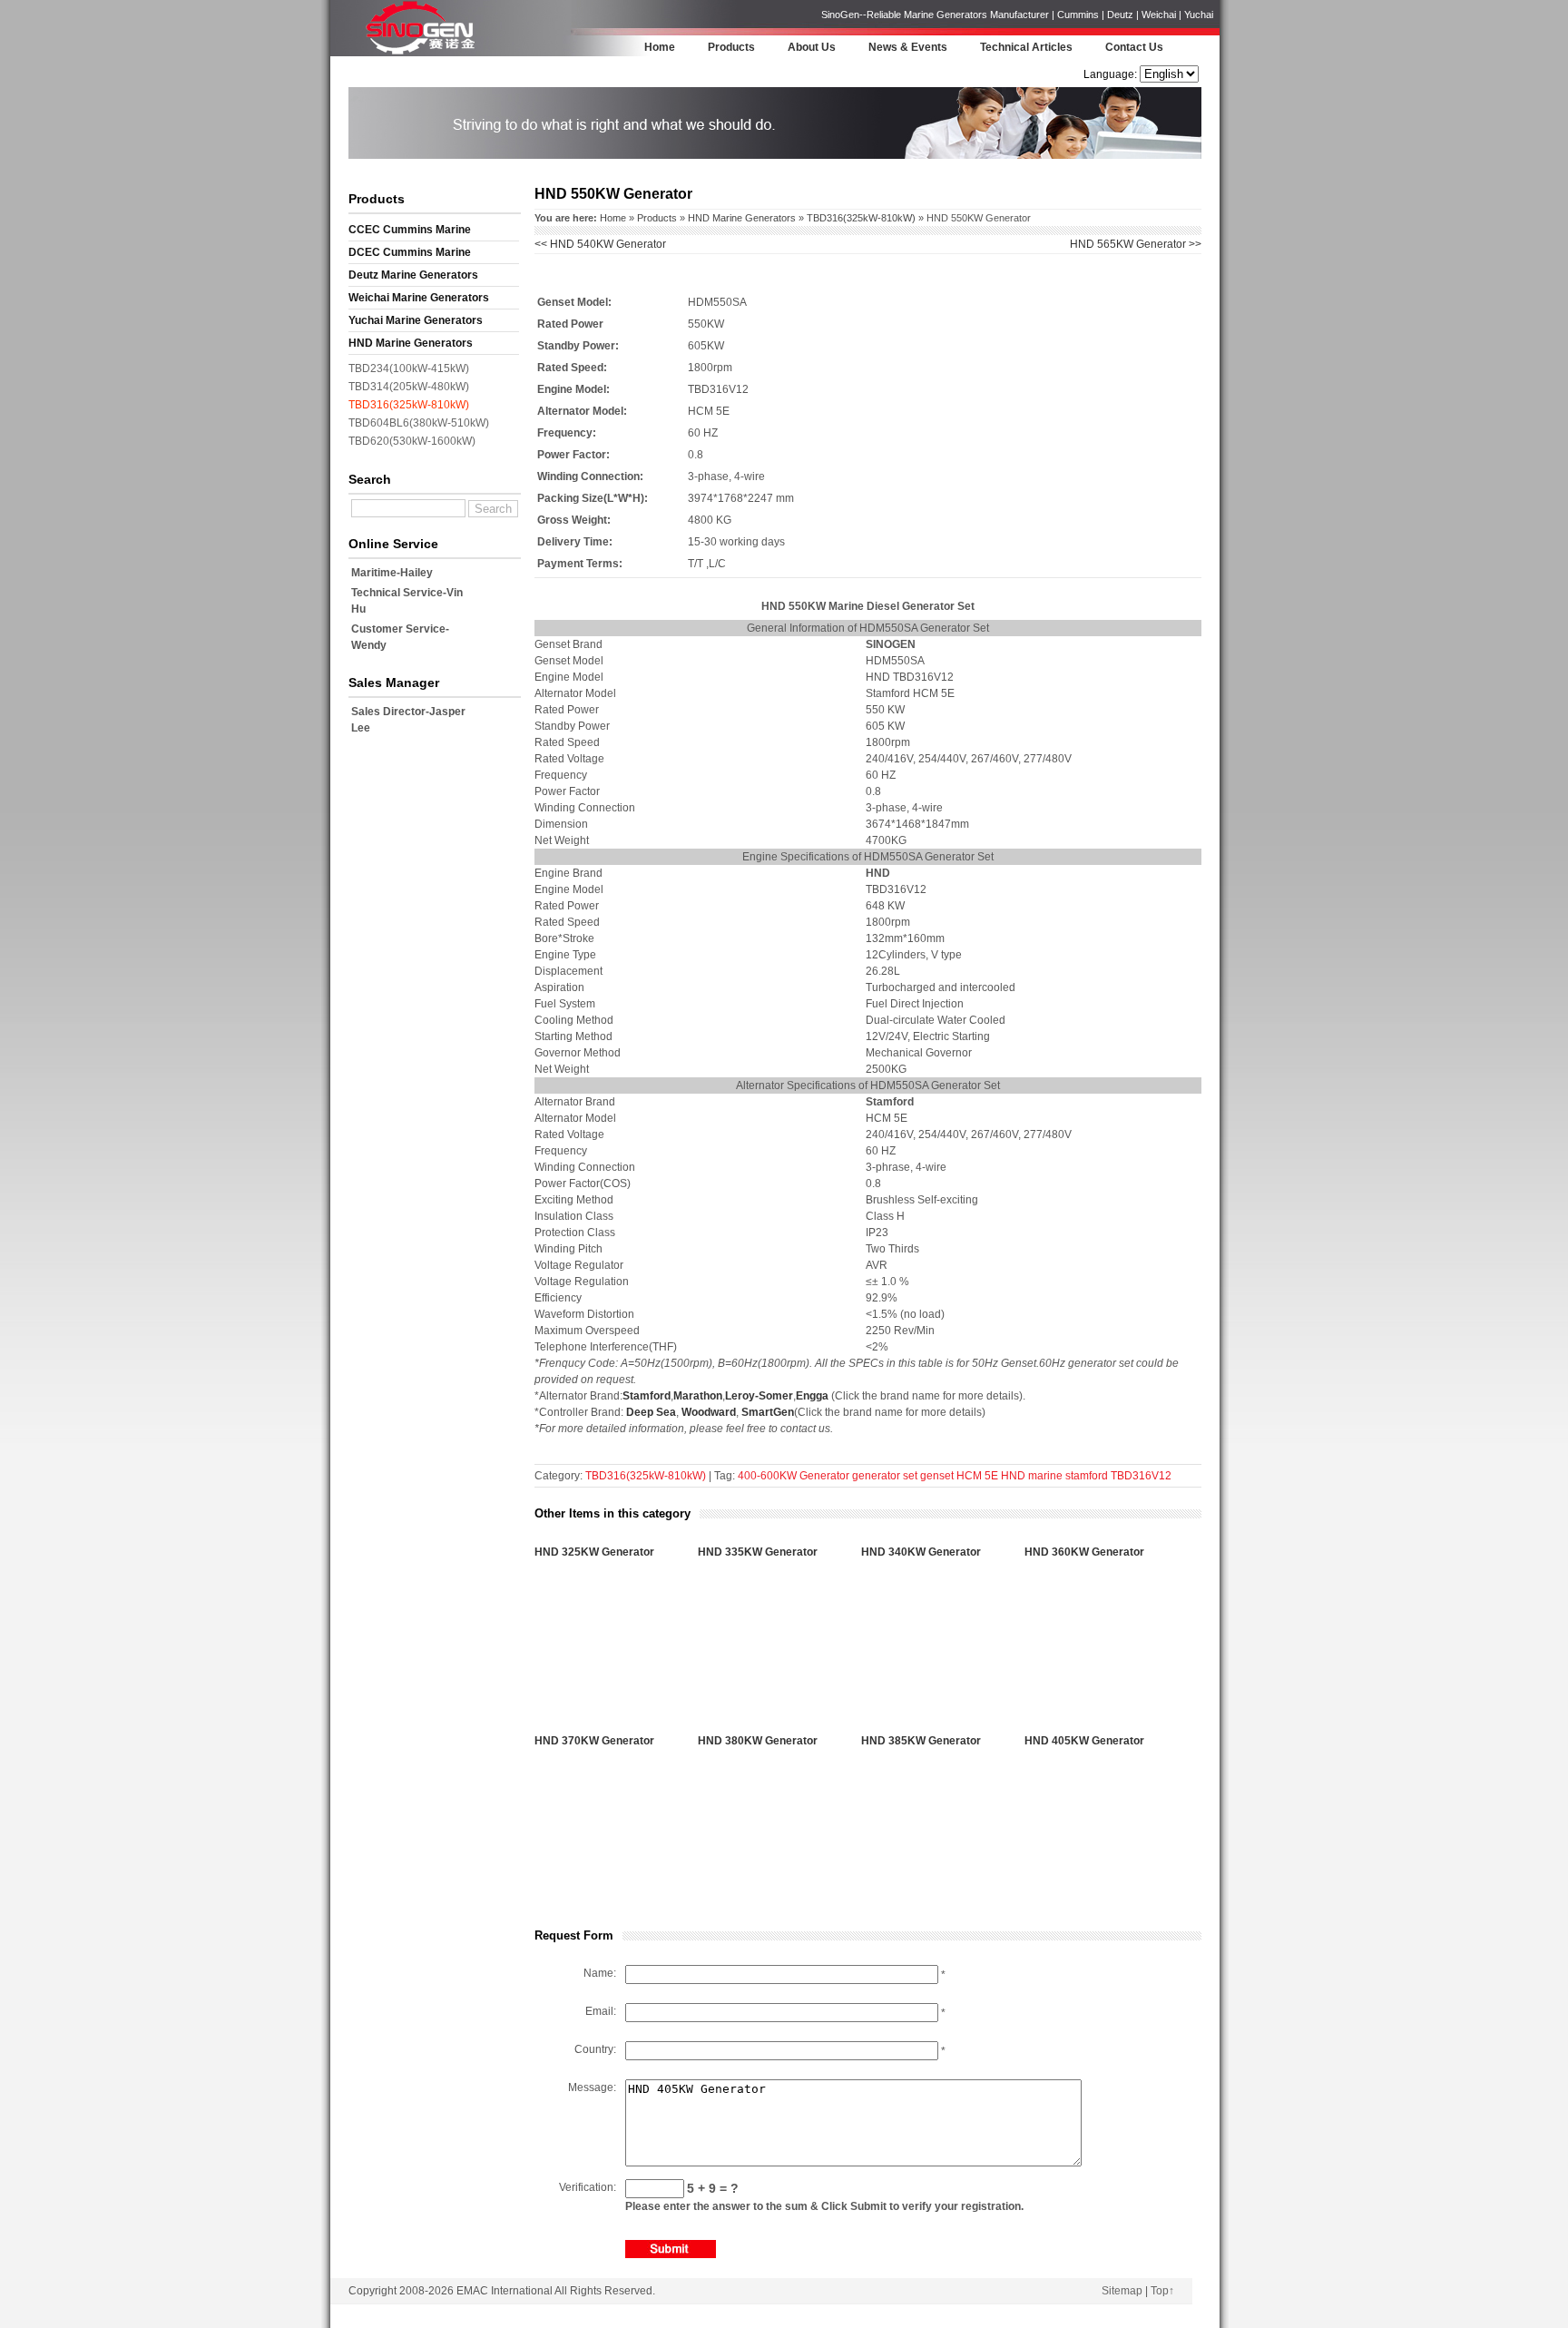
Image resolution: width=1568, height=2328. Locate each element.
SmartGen (768, 1412)
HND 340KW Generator (921, 1552)
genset (937, 1476)
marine (1045, 1476)
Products (731, 47)
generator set (885, 1476)
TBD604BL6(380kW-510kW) (419, 423)
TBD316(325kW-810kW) (409, 405)
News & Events (908, 47)
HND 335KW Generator (758, 1552)
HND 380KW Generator (758, 1741)
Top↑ (1162, 2291)
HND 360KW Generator (1084, 1552)
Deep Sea (651, 1412)
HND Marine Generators (411, 343)
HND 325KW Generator (594, 1552)
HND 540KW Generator (600, 244)
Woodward (709, 1412)
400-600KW (767, 1476)
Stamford (647, 1396)
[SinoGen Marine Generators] (421, 53)
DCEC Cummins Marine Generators (410, 255)
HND (1013, 1476)
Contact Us (1134, 47)
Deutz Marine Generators (413, 275)
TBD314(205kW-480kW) (409, 387)
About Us (812, 47)
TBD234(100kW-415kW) (409, 368)
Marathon (698, 1396)
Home (660, 47)
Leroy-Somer (759, 1396)
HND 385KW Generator (921, 1741)
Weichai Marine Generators (419, 298)
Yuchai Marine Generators (416, 320)
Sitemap (1122, 2291)
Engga (812, 1396)
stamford (1087, 1476)
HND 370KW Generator (594, 1741)
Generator (824, 1476)
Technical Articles (1026, 47)
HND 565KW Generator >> (1136, 244)
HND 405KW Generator (1084, 1741)
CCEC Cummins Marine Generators (410, 232)
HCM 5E (977, 1476)
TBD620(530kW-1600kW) (412, 441)
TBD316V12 (1141, 1476)
